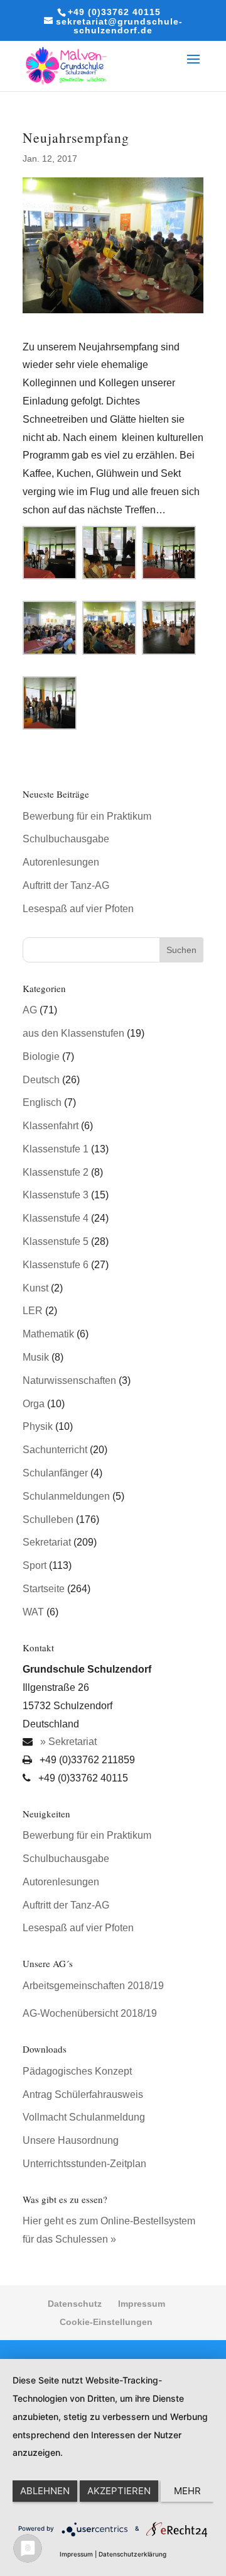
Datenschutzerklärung (132, 2554)
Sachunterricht (55, 1450)
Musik (36, 1357)
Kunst (35, 1288)
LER (33, 1311)
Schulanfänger (55, 1473)
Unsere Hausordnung (71, 2140)
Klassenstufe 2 (56, 1172)
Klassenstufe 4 (56, 1218)
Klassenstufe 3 (56, 1195)
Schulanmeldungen (66, 1496)
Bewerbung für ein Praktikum (87, 816)
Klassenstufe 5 (56, 1241)
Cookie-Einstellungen (106, 2322)
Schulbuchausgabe (66, 839)
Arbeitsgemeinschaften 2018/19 (93, 1986)
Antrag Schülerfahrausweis (83, 2094)
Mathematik (48, 1334)
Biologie (41, 1057)
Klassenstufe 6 (56, 1265)
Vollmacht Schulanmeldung (84, 2117)
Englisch (42, 1102)
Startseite (44, 1589)
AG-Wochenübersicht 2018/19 (90, 2013)
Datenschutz (75, 2304)
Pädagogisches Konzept (77, 2071)
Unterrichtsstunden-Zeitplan (84, 2164)
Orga (34, 1404)
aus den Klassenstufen (73, 1033)
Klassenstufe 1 (56, 1149)
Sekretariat (47, 1542)
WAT (33, 1612)
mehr (187, 2491)
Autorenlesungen (61, 862)
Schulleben (48, 1519)
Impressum (142, 2304)
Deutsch (41, 1080)
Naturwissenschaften (69, 1380)
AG (30, 1010)
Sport (35, 1565)
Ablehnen (45, 2491)
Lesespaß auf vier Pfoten (78, 909)
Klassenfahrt (51, 1126)
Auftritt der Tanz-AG (66, 885)
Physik (38, 1426)
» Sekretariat (67, 1742)
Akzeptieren (119, 2491)
